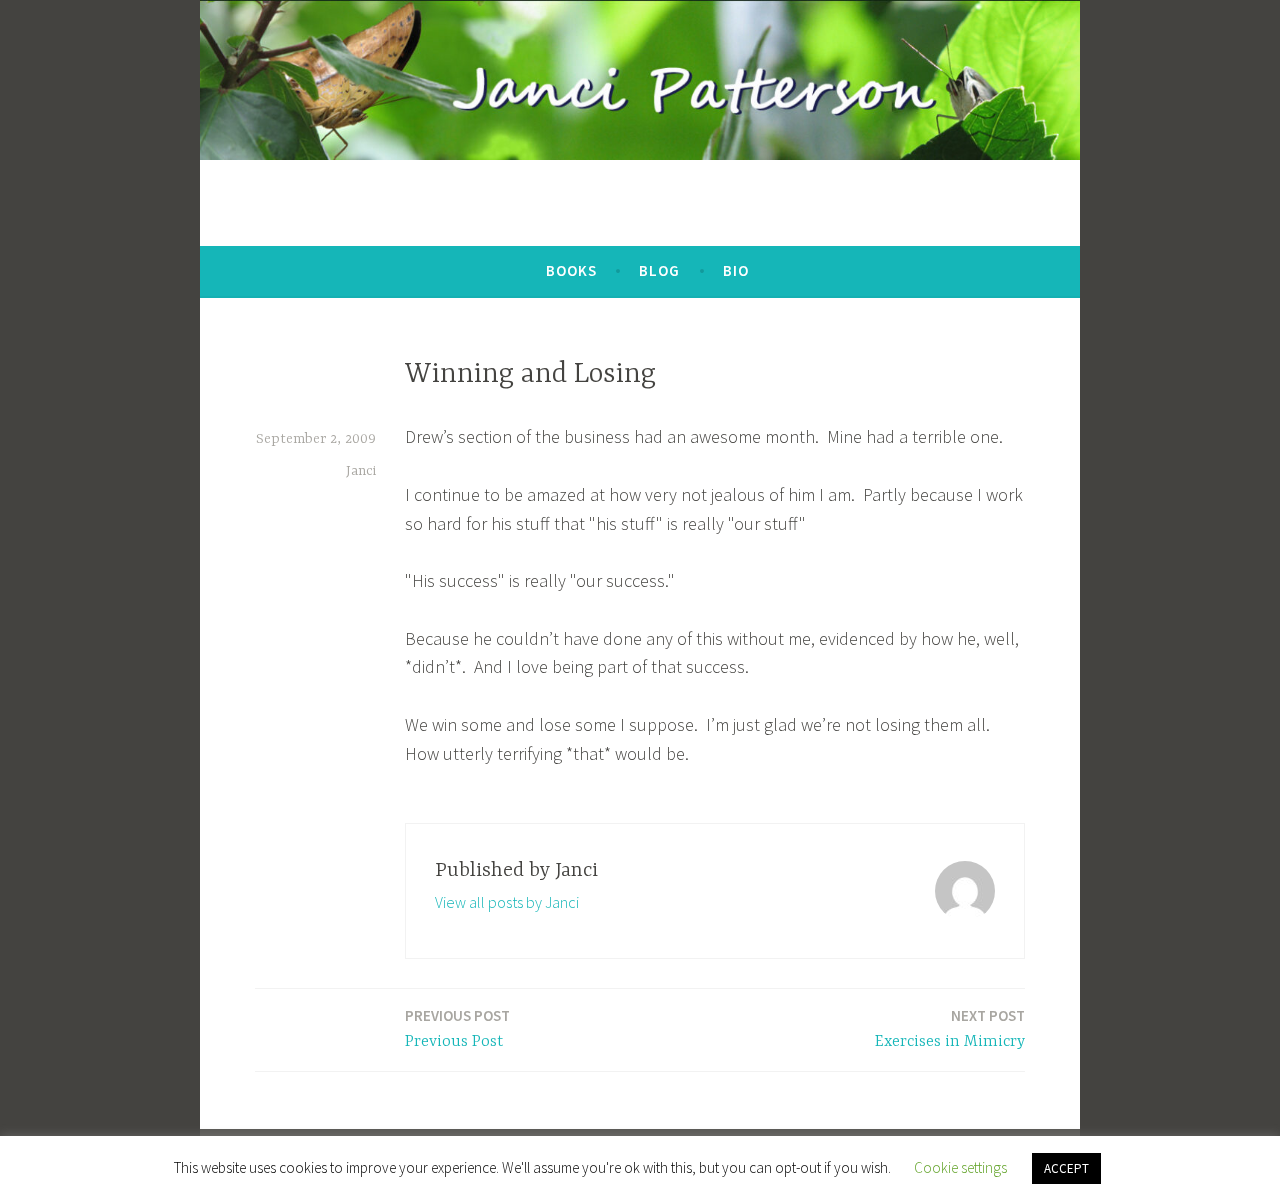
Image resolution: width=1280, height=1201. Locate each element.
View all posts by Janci (507, 902)
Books (571, 270)
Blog (659, 270)
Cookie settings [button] (960, 1167)
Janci (361, 471)
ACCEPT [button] (1066, 1168)
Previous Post (457, 1028)
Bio (736, 270)
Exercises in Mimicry (950, 1028)
